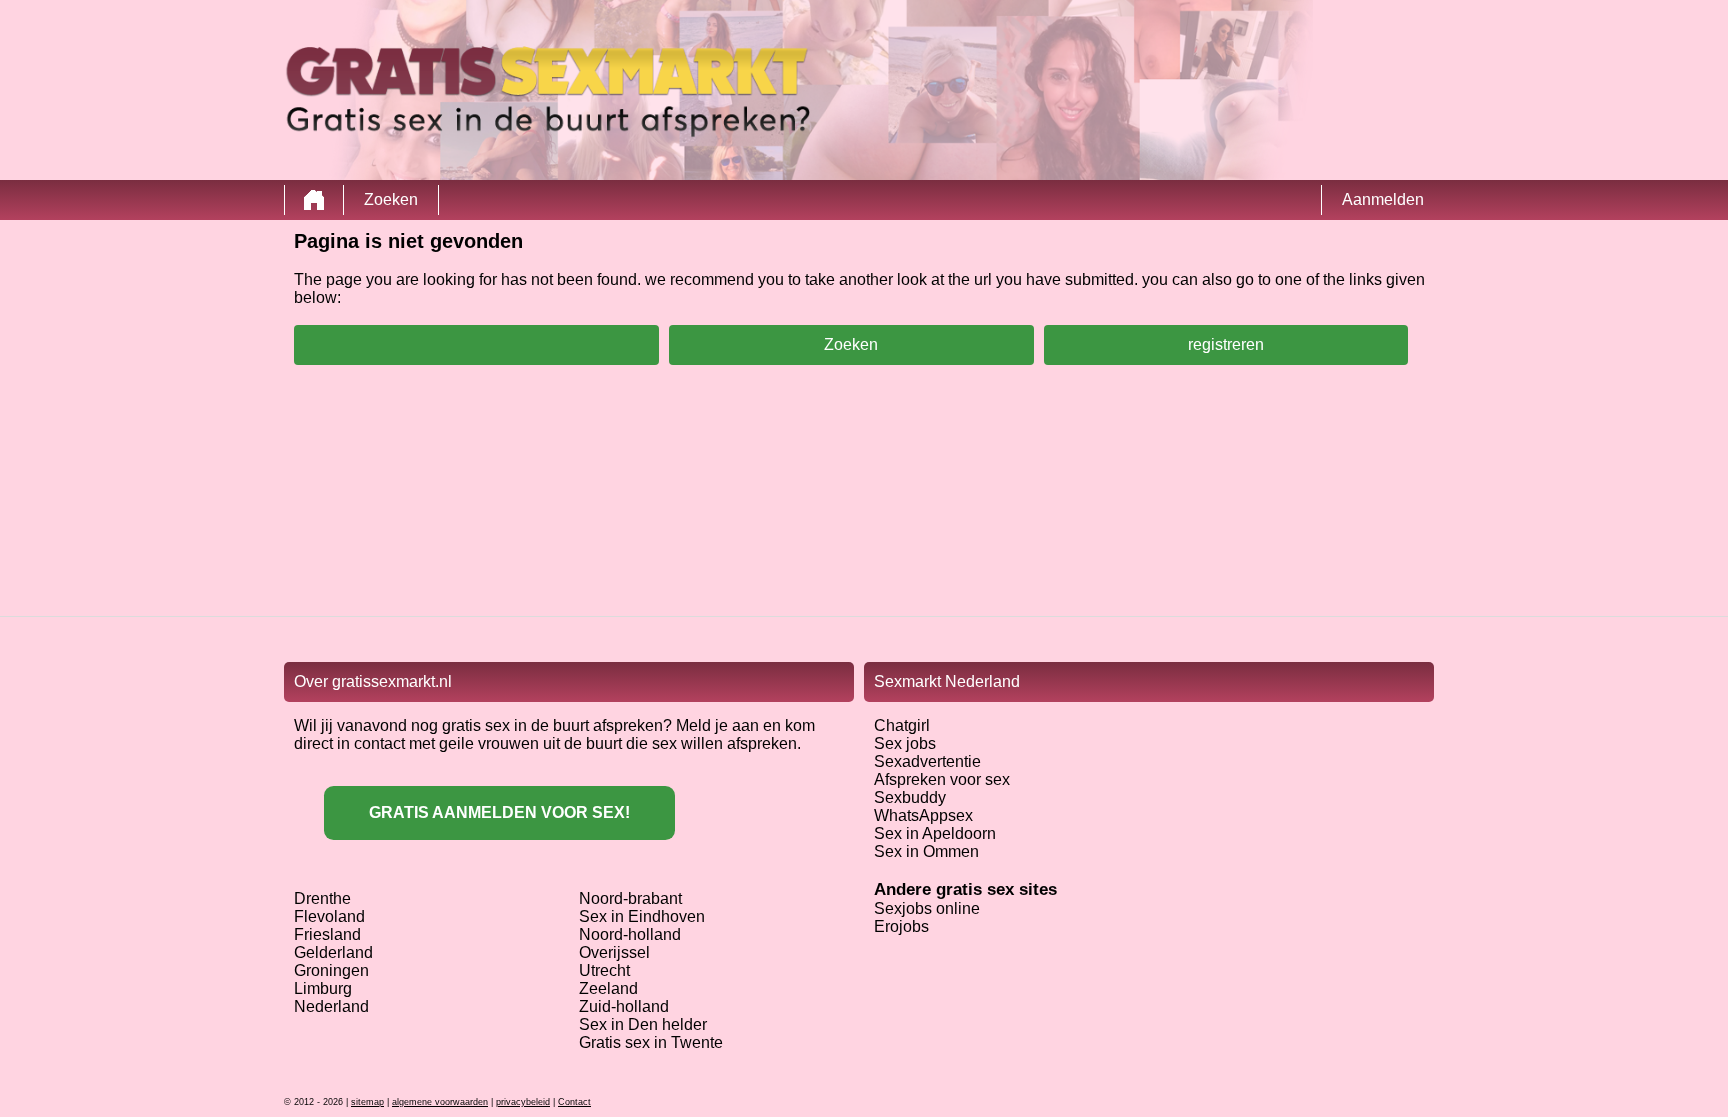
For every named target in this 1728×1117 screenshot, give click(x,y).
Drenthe (322, 898)
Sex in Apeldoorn (935, 833)
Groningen (331, 970)
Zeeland (608, 988)
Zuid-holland (624, 1006)
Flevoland (329, 916)
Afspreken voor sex (942, 779)
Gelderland (333, 952)
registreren (1226, 344)
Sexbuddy (910, 797)
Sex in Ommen (926, 851)
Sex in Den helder (643, 1024)
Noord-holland (630, 934)
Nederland (331, 1006)
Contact (574, 1102)
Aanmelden (1383, 199)
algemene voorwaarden (440, 1102)
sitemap (367, 1102)
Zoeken (391, 199)
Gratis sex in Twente (651, 1042)
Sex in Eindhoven (642, 916)
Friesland (327, 934)
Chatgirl (902, 725)
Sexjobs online (927, 908)
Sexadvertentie (927, 761)
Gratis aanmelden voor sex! (499, 812)
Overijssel (614, 952)
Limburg (323, 988)
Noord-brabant (630, 898)
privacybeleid (523, 1102)
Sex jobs (905, 743)
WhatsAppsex (923, 815)
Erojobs (901, 926)
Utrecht (604, 970)
